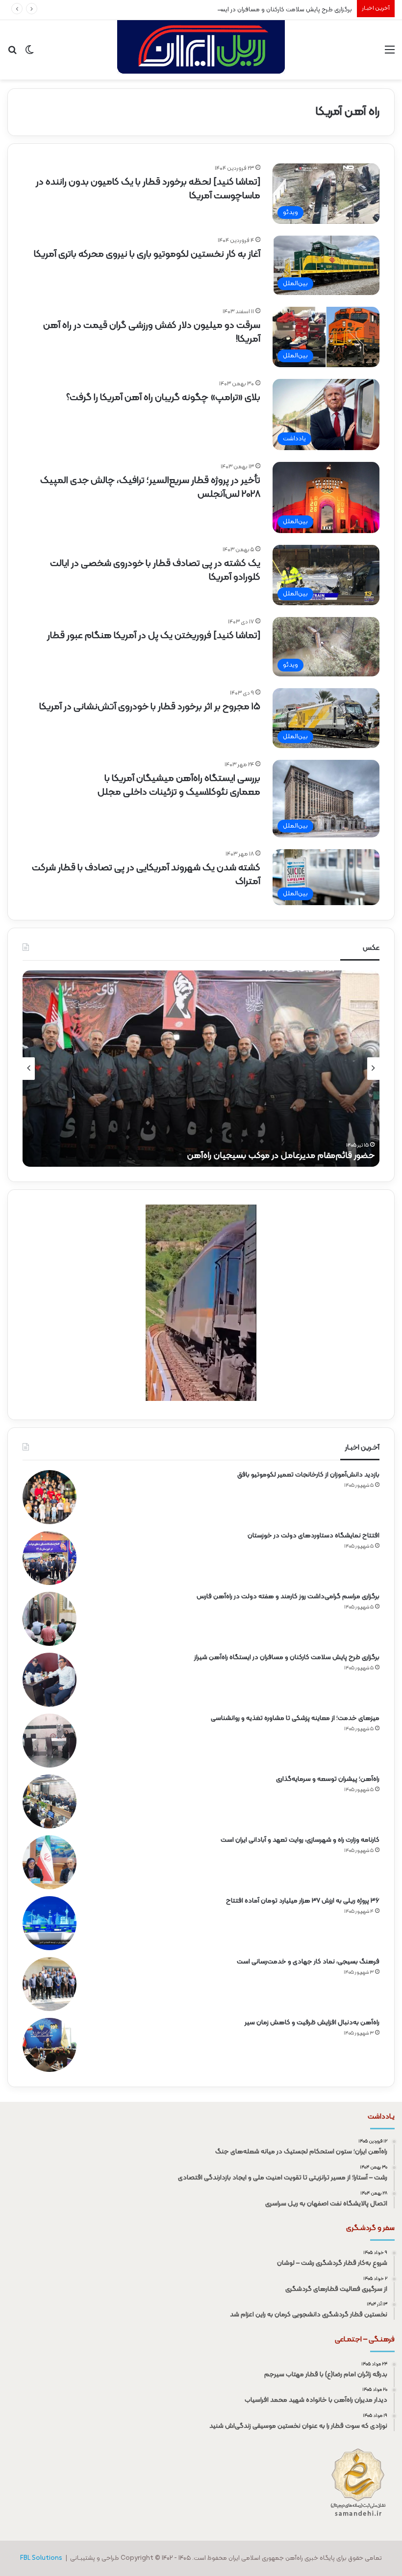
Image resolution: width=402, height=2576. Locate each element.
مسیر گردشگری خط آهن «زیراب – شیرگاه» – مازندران (281, 1156)
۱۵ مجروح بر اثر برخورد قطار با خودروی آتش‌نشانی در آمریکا (150, 707)
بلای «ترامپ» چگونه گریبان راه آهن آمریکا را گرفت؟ (163, 398)
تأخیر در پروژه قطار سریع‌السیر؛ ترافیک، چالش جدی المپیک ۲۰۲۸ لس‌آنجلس (150, 487)
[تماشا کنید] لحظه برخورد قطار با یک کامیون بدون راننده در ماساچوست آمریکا (148, 189)
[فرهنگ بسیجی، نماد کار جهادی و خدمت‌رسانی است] (50, 1984)
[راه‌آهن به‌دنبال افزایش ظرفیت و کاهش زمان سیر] (50, 2045)
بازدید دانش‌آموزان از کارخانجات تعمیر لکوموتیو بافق (308, 1475)
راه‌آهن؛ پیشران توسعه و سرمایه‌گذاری (328, 1779)
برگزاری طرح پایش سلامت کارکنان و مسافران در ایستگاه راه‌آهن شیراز (264, 10)
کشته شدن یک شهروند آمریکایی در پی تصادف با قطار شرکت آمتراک (146, 875)
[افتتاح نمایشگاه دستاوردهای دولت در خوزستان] (50, 1558)
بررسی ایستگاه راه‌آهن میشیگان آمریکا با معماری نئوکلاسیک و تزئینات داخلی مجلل (179, 785)
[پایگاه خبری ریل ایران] (201, 50)
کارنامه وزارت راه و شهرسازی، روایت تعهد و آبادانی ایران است (300, 1840)
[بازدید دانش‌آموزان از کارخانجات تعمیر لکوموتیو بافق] (50, 1497)
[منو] (390, 54)
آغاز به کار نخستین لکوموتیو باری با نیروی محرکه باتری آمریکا (147, 254)
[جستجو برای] (12, 54)
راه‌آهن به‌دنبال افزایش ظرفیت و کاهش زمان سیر (312, 2023)
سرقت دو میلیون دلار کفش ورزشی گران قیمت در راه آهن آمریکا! (152, 332)
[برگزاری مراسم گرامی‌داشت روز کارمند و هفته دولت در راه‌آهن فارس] (50, 1619)
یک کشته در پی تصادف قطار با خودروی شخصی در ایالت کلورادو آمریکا (155, 570)
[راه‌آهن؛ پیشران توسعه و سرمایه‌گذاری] (50, 1801)
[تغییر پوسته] (29, 54)
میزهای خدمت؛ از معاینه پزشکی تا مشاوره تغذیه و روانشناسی (295, 1718)
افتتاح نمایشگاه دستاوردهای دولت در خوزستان (314, 1536)
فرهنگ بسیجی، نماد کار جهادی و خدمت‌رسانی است (308, 1962)
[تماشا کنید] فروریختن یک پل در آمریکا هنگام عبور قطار (154, 636)
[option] (201, 1069)
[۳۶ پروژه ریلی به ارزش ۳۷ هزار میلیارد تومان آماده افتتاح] (50, 1923)
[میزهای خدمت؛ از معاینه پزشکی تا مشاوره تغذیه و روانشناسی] (50, 1741)
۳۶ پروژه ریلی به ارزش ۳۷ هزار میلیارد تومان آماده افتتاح (303, 1901)
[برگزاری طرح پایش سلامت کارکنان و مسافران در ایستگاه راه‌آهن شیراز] (50, 1680)
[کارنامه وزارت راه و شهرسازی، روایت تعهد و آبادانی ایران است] (50, 1862)
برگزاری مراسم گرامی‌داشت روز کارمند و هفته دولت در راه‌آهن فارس (288, 1597)
